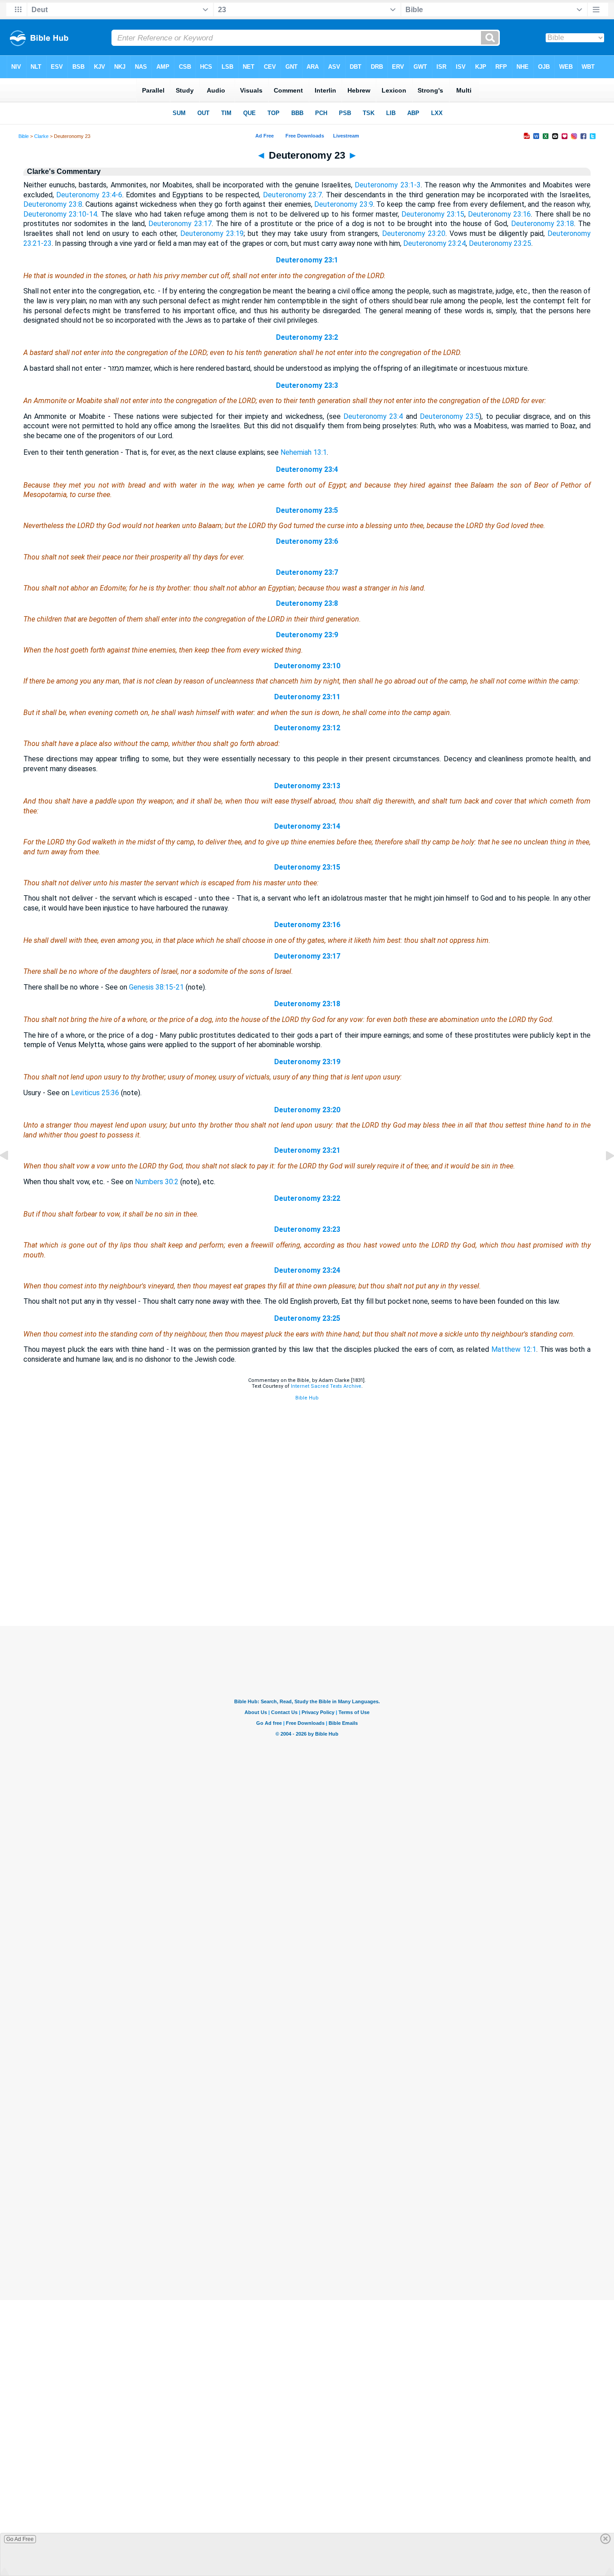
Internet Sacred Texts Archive (326, 1386)
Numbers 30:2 (157, 1182)
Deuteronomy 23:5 (449, 416)
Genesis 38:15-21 (156, 987)
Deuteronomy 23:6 (307, 541)
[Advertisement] (307, 1571)
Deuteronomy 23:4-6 (89, 195)
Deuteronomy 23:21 (307, 1150)
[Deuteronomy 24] (603, 1176)
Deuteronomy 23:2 (307, 337)
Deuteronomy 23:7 (292, 195)
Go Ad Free (20, 2539)
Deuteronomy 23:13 (307, 786)
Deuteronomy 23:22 (307, 1198)
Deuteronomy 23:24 (434, 243)
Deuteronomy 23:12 (307, 728)
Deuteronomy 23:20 (414, 233)
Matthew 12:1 (514, 1349)
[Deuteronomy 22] (11, 1176)
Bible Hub (307, 1398)
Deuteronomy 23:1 (307, 260)
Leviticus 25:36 (95, 1093)
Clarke (41, 136)
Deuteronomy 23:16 (499, 214)
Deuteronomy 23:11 (307, 697)
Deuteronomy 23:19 (212, 233)
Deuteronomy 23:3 (307, 385)
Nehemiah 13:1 (304, 452)
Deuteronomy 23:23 (307, 1229)
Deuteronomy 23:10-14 (60, 214)
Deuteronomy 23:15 (433, 214)
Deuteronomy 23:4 (373, 416)
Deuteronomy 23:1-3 (387, 185)
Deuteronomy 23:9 (344, 204)
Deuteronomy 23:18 (543, 224)
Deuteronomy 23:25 (500, 243)
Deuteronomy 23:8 (53, 204)
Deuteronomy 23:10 (307, 666)
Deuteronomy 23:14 (307, 826)
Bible (24, 136)
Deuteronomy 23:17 (180, 224)
